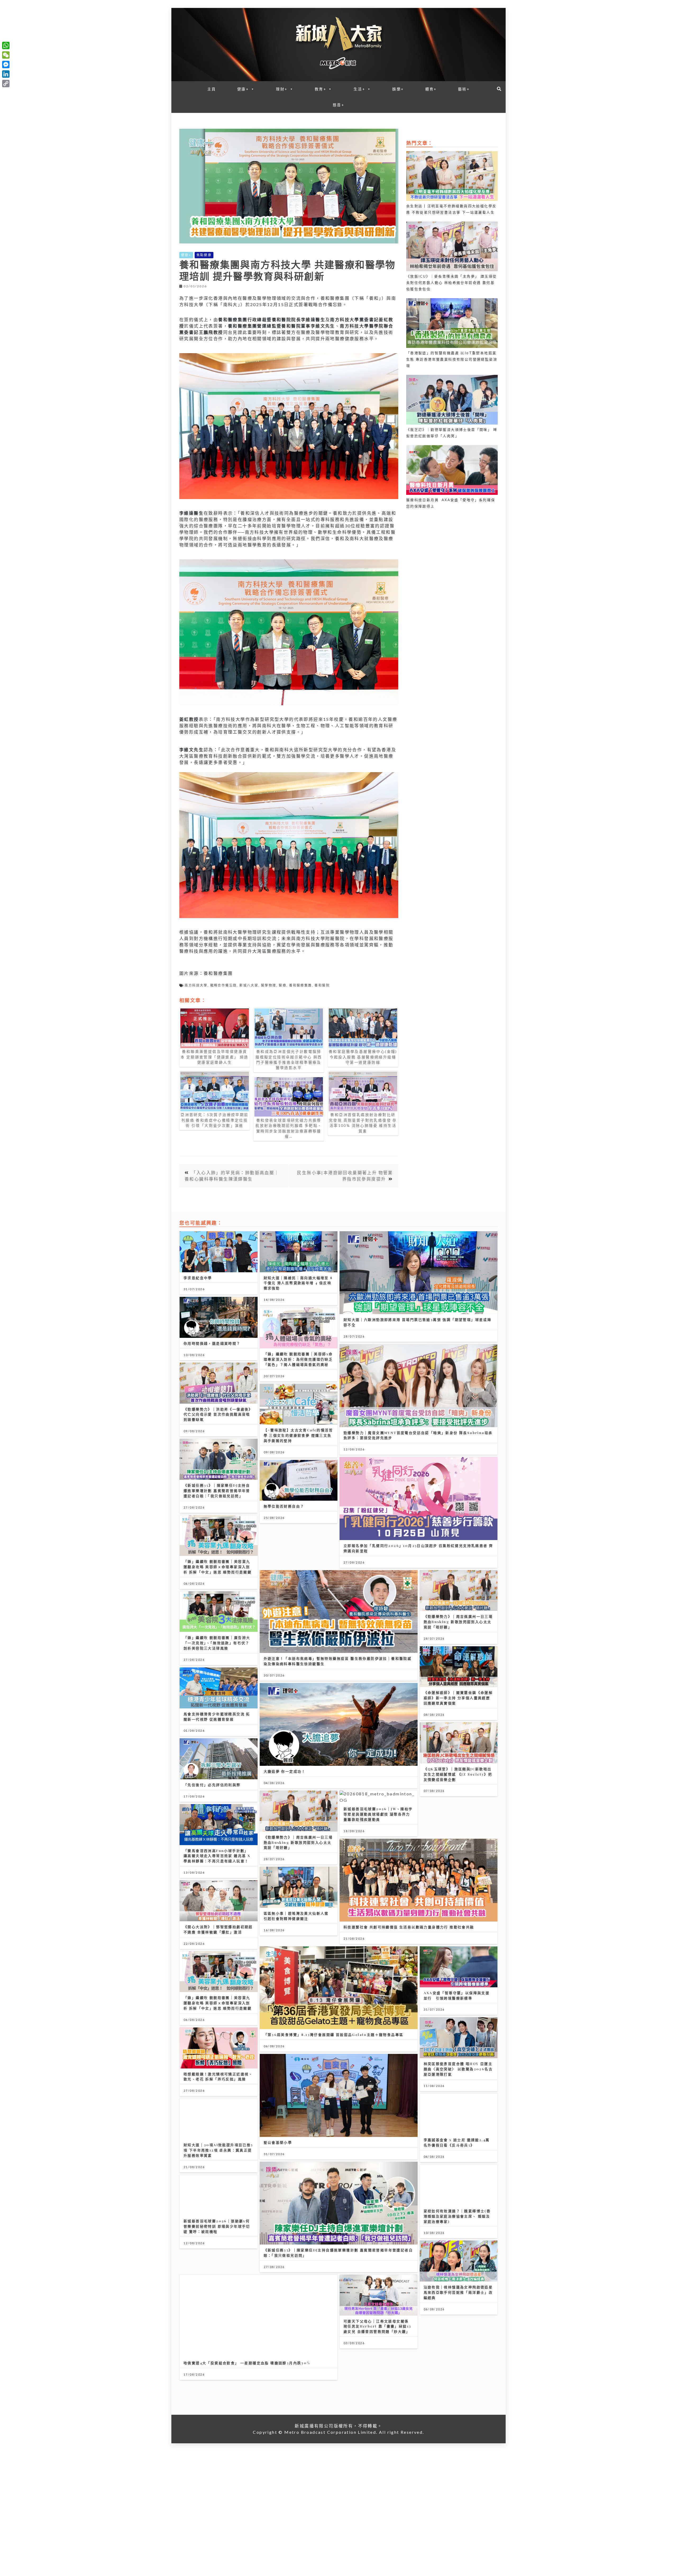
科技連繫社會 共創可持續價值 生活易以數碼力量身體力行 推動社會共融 (409, 1927)
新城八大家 (249, 985)
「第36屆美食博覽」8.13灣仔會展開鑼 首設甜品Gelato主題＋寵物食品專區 (334, 2034)
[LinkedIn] (6, 74)
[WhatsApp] (6, 45)
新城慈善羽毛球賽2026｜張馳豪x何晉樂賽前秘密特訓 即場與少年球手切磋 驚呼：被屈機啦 (217, 2226)
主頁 (212, 89)
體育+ (431, 89)
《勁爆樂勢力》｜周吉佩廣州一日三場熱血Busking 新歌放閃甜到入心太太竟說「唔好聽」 (458, 1622)
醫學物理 (269, 985)
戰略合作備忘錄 (224, 985)
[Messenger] (6, 64)
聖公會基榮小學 (278, 2142)
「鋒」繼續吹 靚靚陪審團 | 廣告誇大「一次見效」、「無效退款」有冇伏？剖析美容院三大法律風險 (217, 1643)
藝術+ (464, 89)
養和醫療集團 (300, 985)
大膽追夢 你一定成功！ (285, 1771)
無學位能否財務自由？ (284, 1506)
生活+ (359, 89)
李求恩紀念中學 (198, 1278)
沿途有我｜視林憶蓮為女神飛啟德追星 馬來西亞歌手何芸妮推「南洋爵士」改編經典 (458, 2292)
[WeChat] (6, 55)
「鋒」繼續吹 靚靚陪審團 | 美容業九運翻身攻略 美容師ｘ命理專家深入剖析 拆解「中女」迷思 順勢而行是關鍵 (218, 1567)
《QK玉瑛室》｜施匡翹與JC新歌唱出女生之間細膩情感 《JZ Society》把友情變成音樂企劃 (458, 1774)
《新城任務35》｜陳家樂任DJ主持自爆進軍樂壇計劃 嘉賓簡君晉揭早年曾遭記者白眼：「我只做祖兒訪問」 (217, 1490)
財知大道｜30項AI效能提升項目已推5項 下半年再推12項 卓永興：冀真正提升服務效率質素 (218, 2150)
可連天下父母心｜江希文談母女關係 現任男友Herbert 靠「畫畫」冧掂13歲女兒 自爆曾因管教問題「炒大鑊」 (377, 2326)
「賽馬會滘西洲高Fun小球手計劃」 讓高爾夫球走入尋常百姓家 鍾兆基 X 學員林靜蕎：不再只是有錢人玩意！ (217, 1856)
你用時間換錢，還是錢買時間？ (212, 1343)
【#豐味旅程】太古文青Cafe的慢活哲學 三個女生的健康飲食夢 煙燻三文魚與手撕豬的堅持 (298, 1435)
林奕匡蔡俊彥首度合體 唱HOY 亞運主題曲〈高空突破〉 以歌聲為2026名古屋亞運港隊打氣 (458, 2069)
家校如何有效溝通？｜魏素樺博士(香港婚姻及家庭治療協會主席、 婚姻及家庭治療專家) (457, 2216)
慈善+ (338, 105)
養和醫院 (322, 985)
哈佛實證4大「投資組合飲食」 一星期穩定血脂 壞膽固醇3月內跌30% (247, 2363)
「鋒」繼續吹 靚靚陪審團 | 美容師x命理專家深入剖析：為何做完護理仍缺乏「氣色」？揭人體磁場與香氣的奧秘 (298, 1359)
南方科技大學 (196, 985)
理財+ (282, 89)
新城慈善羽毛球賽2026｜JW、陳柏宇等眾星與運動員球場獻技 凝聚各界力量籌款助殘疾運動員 (378, 1814)
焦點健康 (204, 255)
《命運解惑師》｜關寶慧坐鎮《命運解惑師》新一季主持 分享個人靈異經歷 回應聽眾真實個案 (458, 1698)
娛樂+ (398, 89)
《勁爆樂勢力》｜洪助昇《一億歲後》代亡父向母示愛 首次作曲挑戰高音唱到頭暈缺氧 (218, 1414)
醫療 (283, 985)
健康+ (243, 89)
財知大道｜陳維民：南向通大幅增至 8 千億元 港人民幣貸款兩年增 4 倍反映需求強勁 (298, 1283)
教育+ (321, 89)
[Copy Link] (6, 84)
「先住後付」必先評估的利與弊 (212, 1785)
